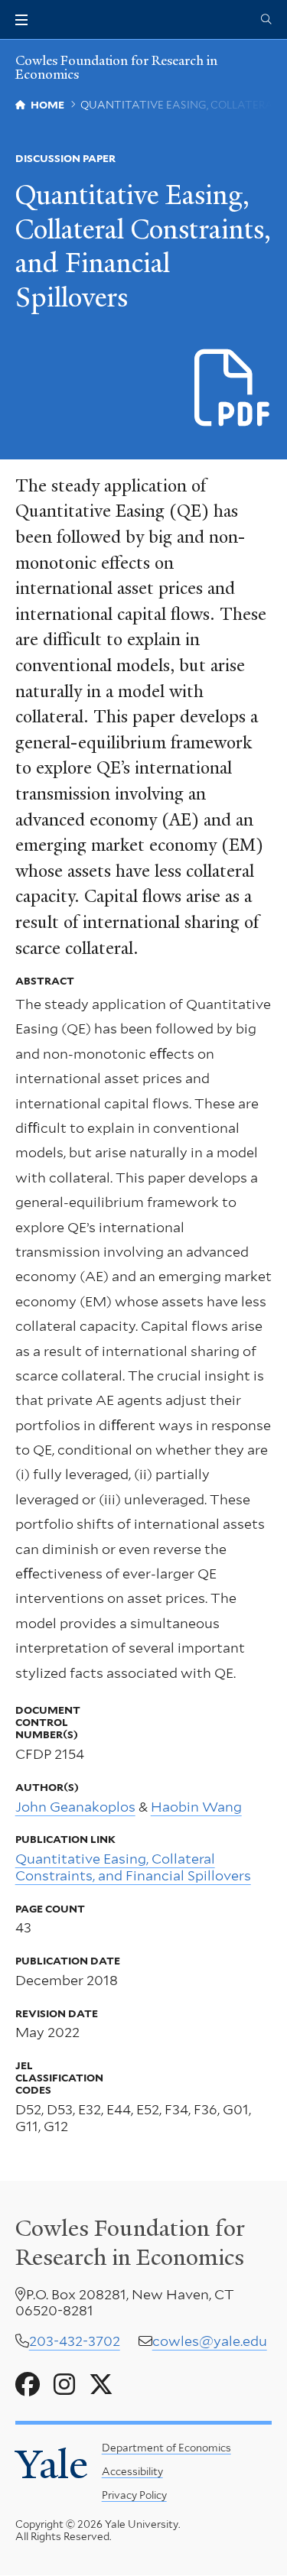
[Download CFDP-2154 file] (233, 389)
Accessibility (132, 2471)
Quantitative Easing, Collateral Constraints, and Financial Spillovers (133, 1867)
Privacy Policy (134, 2495)
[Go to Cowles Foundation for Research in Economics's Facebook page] (28, 2385)
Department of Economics (166, 2448)
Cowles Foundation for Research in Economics (116, 68)
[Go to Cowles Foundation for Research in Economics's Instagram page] (64, 2385)
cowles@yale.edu (210, 2341)
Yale (52, 2464)
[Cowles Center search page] (266, 20)
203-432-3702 (75, 2341)
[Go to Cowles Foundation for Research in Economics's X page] (101, 2385)
